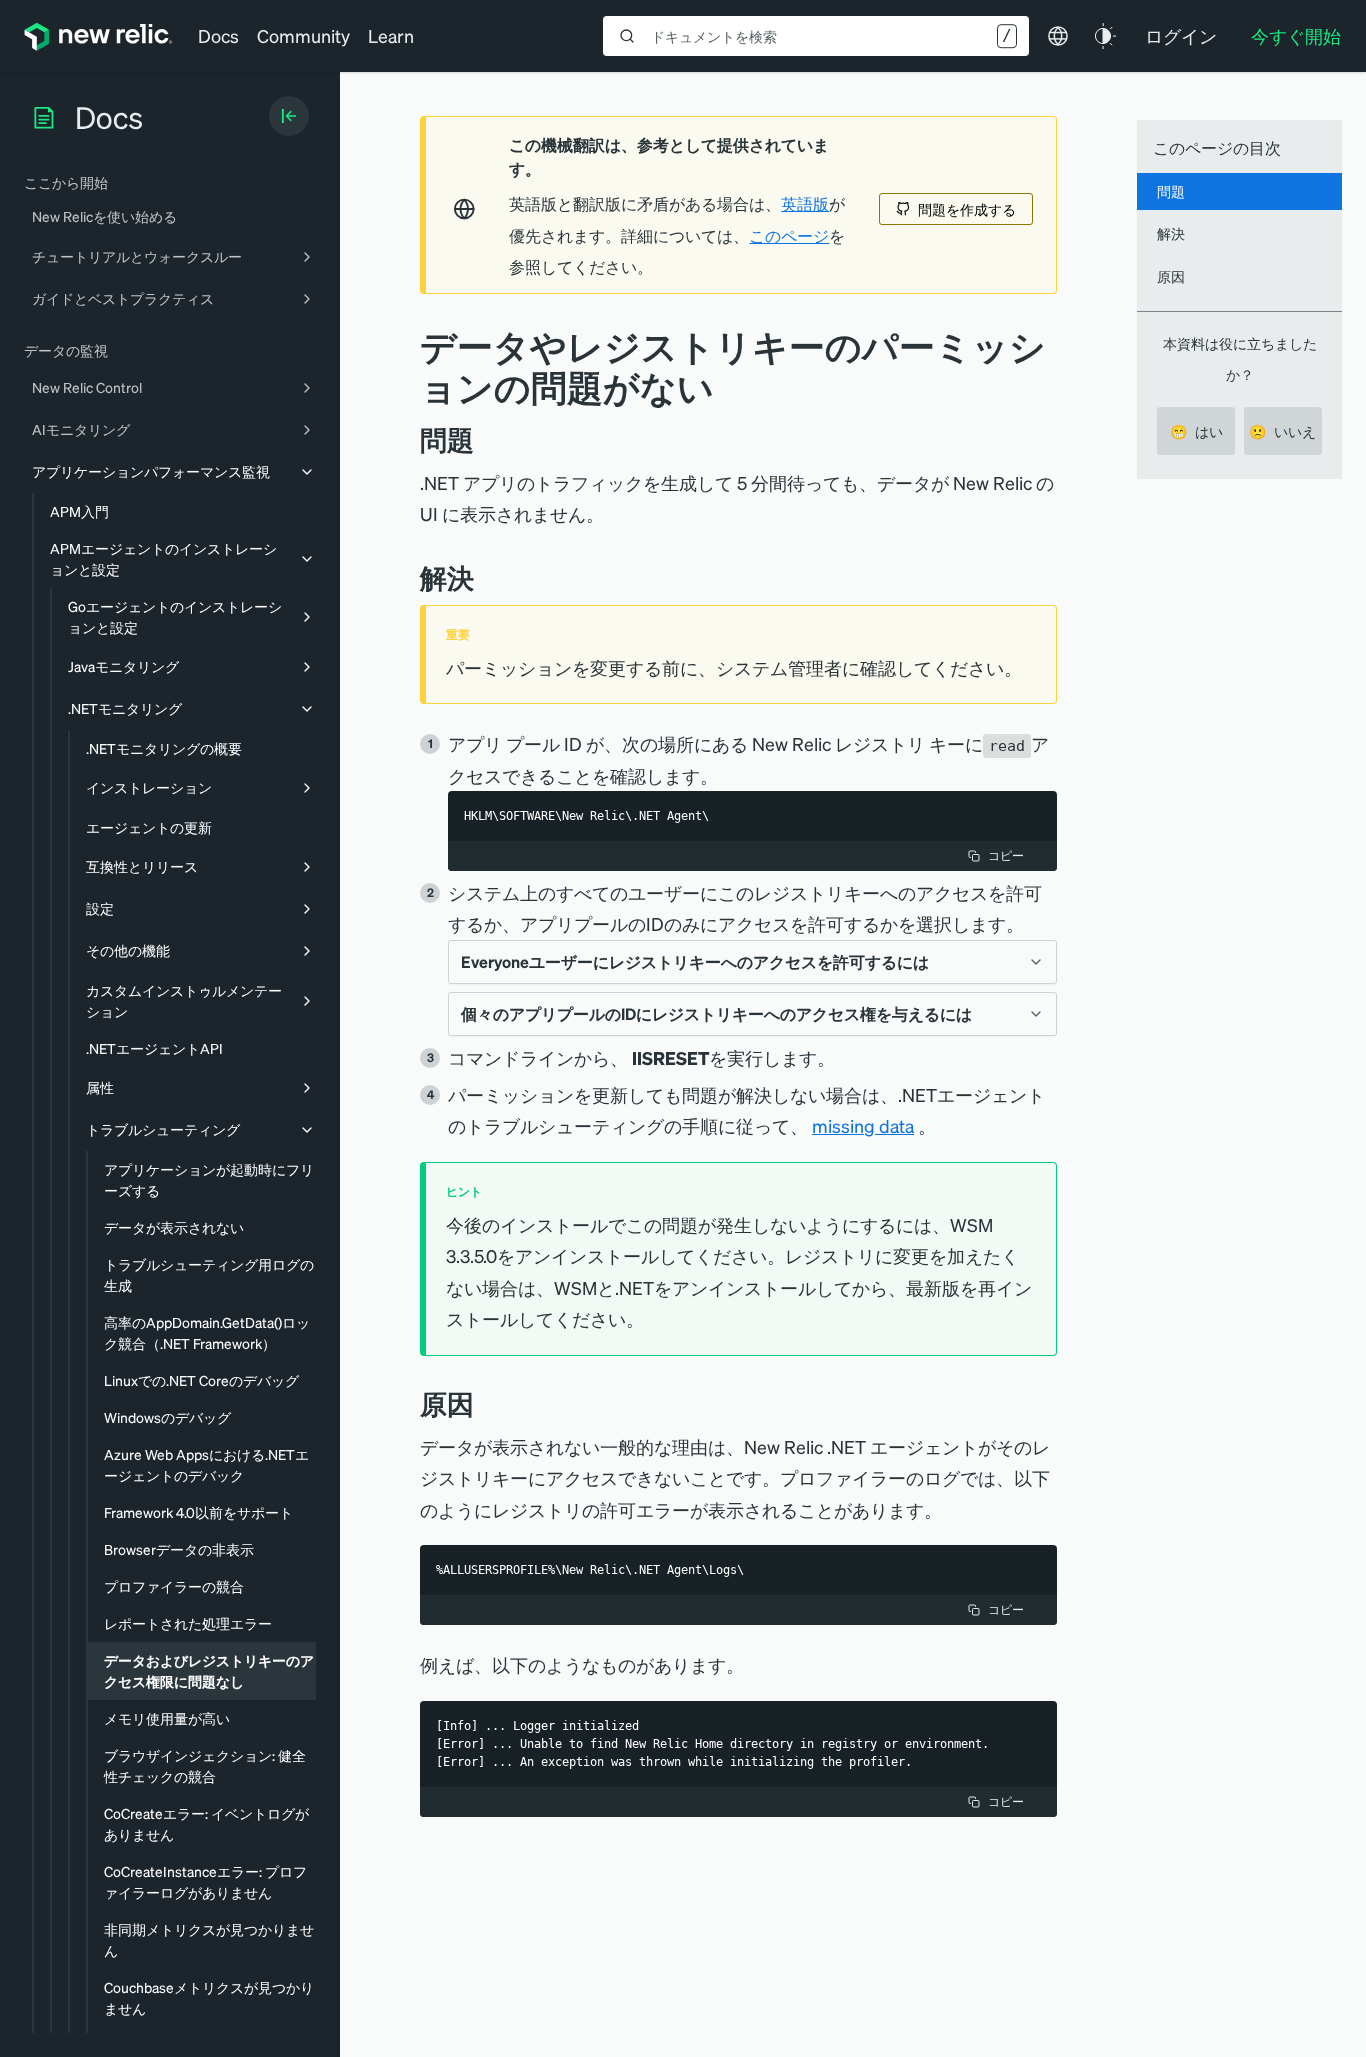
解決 (1171, 233)
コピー (1006, 855)
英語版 (805, 204)
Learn (391, 35)
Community (303, 35)
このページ (789, 236)
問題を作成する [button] (967, 209)
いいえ (1282, 431)
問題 (1171, 191)
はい (1196, 431)
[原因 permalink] (484, 1403)
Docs (218, 35)
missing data (863, 1125)
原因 (1171, 276)
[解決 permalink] (484, 577)
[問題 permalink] (484, 439)
